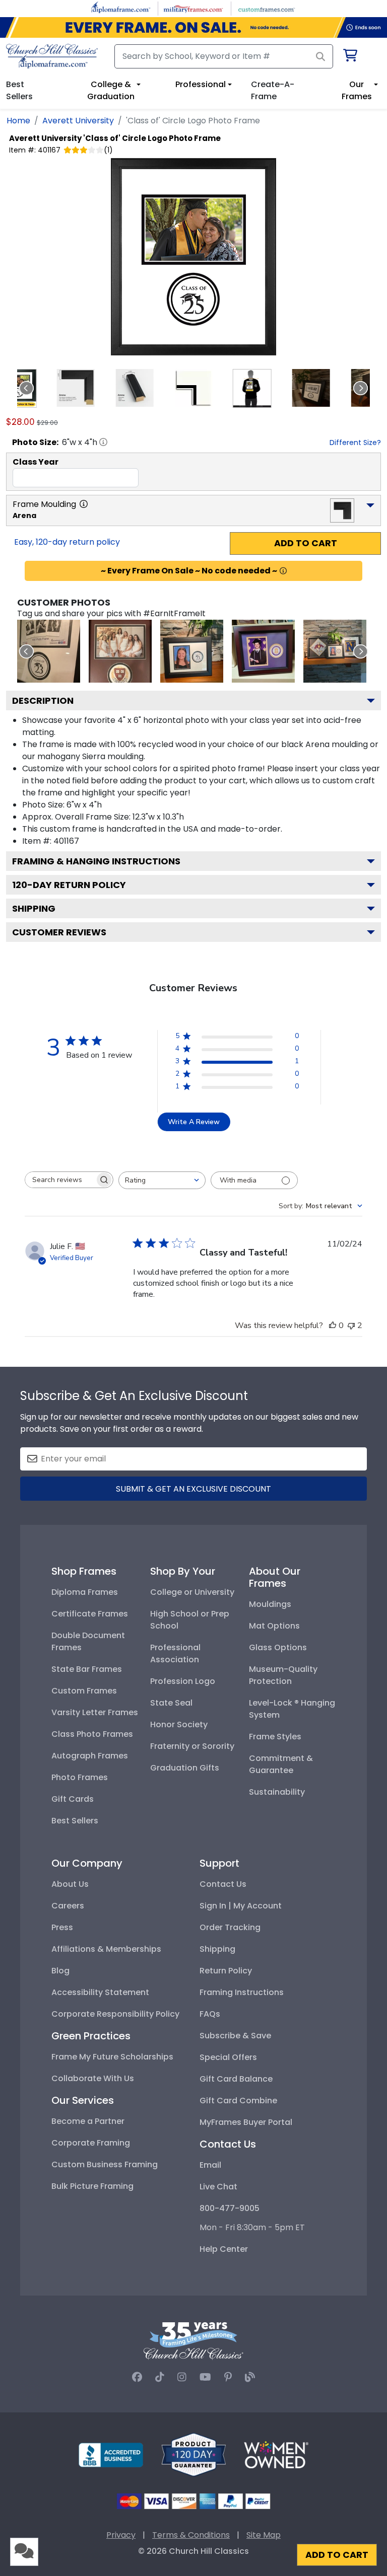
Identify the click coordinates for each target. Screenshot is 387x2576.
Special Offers (228, 2057)
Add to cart (306, 543)
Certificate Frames (90, 1614)
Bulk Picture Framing (92, 2186)
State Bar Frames (87, 1669)
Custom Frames (84, 1691)
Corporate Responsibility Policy (115, 2014)
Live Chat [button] (218, 2187)
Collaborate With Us (93, 2078)
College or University (192, 1592)
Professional (201, 84)
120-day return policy (69, 885)
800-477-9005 (230, 2208)
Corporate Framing (91, 2143)
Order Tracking (230, 1927)
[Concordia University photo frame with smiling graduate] (263, 651)
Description (43, 701)
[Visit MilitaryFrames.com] (193, 8)
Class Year (36, 462)
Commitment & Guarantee (281, 1764)
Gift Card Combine (238, 2101)
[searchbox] (60, 1180)
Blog (60, 1971)
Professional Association (175, 1653)
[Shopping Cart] (349, 57)
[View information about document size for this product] (103, 442)
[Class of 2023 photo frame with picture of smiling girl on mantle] (192, 651)
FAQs (210, 2014)
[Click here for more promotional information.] (283, 571)
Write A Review (194, 1122)
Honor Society (179, 1724)
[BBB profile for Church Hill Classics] (111, 2454)
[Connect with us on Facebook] (137, 2377)
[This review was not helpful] (351, 1326)
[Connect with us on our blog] (250, 2377)
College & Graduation (111, 90)
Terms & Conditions (191, 2535)
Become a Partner (88, 2121)
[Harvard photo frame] (120, 651)
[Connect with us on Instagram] (182, 2377)
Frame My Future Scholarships (112, 2057)
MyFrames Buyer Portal (246, 2122)
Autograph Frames (90, 1756)
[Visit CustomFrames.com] (266, 8)
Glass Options (278, 1647)
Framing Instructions (242, 1992)
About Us (70, 1884)
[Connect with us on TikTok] (160, 2377)
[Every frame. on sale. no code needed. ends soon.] (193, 27)
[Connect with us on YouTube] (205, 2377)
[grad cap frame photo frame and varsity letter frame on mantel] (335, 651)
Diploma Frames (85, 1592)
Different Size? (355, 443)
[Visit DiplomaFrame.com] (121, 8)
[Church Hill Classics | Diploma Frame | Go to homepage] (52, 56)
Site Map (264, 2535)
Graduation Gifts (185, 1768)
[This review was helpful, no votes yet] (333, 1326)
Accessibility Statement (100, 1992)
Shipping (34, 908)
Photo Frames (80, 1777)
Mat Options (274, 1626)
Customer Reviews (59, 932)
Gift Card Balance (236, 2079)
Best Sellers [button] (19, 90)
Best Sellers (75, 1821)
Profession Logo (183, 1681)
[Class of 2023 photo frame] (49, 651)
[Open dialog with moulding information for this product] (84, 504)
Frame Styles (275, 1737)
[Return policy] (193, 2454)
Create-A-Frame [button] (273, 90)
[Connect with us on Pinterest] (228, 2377)
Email (210, 2165)
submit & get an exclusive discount (193, 1489)
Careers (68, 1906)
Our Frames (357, 90)
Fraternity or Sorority (192, 1746)
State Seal (171, 1703)
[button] (76, 388)
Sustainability (277, 1792)
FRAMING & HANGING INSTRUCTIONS (96, 861)
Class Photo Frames (92, 1734)
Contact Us (223, 1884)
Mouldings (270, 1604)
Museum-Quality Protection (283, 1675)
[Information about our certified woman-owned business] (276, 2454)
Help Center (224, 2249)
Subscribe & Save (235, 2036)
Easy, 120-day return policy (67, 542)
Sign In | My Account (241, 1906)
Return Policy (226, 1971)
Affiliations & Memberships (106, 1949)
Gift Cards (73, 1799)
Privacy (121, 2535)
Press (62, 1927)
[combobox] (162, 1180)
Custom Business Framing (105, 2164)
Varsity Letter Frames (95, 1712)
